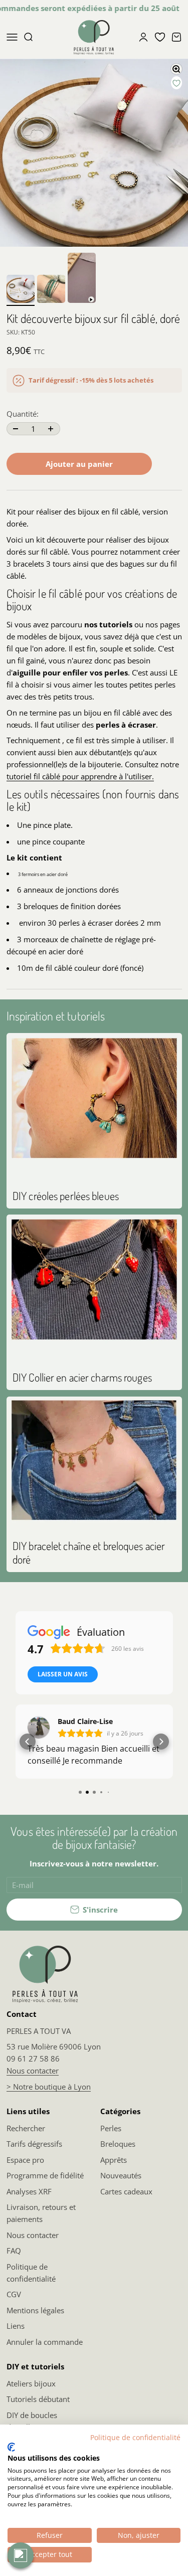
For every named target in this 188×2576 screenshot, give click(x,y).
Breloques (118, 2144)
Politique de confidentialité (31, 2273)
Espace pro (25, 2160)
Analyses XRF (29, 2191)
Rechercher (26, 2128)
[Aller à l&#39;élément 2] (51, 290)
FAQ (14, 2251)
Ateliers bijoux (31, 2383)
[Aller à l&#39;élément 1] (21, 290)
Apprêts (114, 2160)
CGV (14, 2294)
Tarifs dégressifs (34, 2144)
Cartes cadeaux (126, 2191)
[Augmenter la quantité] (51, 429)
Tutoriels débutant (38, 2399)
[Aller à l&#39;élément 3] (82, 279)
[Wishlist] (160, 37)
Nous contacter (33, 2071)
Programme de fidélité (45, 2175)
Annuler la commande (45, 2342)
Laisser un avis (63, 1674)
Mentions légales (35, 2310)
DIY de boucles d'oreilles (32, 2421)
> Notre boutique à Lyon (49, 2087)
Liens (16, 2326)
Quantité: (23, 414)
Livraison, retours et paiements (41, 2213)
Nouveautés (121, 2175)
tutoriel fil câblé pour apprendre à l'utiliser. (80, 776)
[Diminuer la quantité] (16, 429)
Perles (111, 2128)
